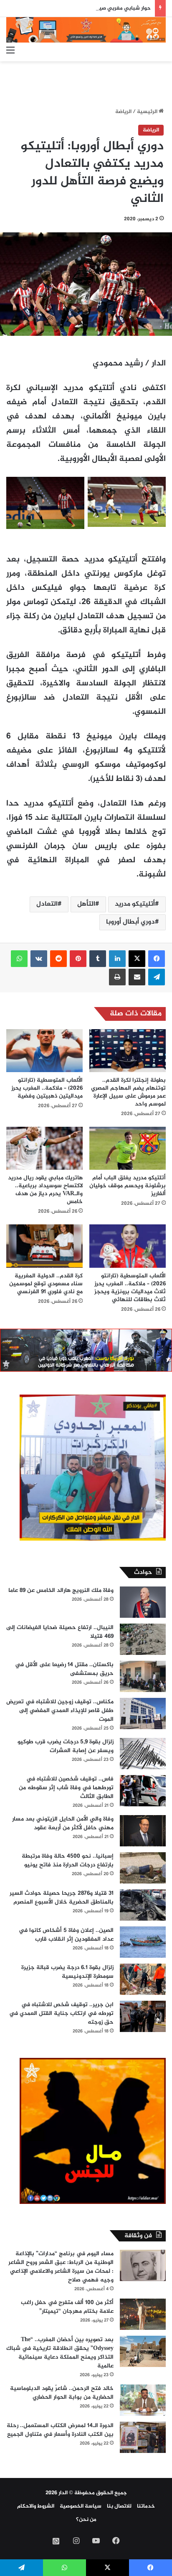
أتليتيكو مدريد (135, 904)
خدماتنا (146, 2506)
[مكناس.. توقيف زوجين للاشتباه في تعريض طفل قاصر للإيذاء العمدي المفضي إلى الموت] (143, 1714)
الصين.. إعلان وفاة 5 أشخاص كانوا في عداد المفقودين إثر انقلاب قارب (66, 1935)
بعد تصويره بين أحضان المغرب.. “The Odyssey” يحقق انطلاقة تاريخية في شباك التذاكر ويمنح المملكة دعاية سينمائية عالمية (60, 2353)
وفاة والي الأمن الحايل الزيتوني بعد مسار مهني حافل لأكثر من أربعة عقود (63, 1823)
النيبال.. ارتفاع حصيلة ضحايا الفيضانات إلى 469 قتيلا (60, 1632)
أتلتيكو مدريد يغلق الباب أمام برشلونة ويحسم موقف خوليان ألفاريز (128, 1186)
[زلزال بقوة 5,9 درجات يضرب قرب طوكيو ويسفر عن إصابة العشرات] (143, 1754)
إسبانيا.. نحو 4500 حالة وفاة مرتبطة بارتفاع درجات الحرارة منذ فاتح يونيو (68, 1861)
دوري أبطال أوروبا (130, 922)
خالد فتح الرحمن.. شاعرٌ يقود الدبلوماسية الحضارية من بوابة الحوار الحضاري (62, 2393)
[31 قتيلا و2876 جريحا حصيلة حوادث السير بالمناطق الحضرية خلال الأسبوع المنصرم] (143, 1905)
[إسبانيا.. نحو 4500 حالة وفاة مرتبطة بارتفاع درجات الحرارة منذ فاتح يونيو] (143, 1868)
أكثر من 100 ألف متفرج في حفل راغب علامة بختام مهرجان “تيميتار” (67, 2307)
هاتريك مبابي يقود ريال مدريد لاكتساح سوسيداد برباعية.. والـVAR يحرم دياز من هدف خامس (45, 1190)
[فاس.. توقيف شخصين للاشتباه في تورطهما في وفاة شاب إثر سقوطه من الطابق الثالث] (143, 1791)
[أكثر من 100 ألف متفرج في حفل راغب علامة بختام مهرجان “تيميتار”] (143, 2314)
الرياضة (123, 112)
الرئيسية (148, 112)
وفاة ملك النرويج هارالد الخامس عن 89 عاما (61, 1590)
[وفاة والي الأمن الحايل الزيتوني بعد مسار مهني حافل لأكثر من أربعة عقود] (143, 1831)
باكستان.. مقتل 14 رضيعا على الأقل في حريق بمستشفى (64, 1669)
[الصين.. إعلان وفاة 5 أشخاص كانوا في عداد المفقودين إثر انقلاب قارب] (143, 1942)
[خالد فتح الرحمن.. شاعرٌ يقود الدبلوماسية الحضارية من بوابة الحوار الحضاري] (143, 2400)
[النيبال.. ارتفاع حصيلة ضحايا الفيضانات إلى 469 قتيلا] (143, 1639)
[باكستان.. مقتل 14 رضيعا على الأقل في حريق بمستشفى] (143, 1676)
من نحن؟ (86, 2520)
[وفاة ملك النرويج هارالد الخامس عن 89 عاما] (143, 1602)
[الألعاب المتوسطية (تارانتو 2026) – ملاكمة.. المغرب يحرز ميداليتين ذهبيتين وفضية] (44, 1051)
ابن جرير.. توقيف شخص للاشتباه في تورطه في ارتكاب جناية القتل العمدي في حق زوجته (61, 2013)
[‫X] (137, 959)
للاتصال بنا (119, 2506)
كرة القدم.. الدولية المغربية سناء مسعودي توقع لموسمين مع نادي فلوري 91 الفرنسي (46, 1284)
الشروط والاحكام (36, 2506)
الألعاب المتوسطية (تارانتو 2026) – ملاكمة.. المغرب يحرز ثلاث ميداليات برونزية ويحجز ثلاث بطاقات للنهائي (130, 1288)
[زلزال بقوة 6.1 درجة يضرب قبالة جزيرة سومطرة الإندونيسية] (143, 1979)
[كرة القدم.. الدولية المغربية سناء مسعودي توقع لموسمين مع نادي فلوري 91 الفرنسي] (44, 1246)
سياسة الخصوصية (81, 2506)
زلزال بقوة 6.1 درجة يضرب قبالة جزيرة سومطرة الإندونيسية (67, 1972)
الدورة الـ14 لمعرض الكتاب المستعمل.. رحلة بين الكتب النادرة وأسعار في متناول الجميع (60, 2430)
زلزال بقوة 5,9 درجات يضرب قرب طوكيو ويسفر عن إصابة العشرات (66, 1746)
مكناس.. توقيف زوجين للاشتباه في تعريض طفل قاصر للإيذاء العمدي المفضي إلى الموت (60, 1711)
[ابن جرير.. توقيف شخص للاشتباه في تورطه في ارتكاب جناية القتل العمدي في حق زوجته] (143, 2016)
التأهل (86, 904)
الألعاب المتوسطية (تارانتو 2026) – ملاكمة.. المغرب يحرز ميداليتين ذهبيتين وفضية (47, 1088)
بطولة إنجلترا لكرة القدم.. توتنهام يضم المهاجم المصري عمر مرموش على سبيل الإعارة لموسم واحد (128, 1092)
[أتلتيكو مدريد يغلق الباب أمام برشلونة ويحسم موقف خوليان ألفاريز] (128, 1148)
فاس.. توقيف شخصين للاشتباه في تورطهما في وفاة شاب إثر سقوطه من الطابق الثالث (66, 1788)
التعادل (47, 904)
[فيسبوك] (157, 959)
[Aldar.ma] (86, 30)
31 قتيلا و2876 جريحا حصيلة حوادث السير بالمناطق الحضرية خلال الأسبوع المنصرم (62, 1898)
